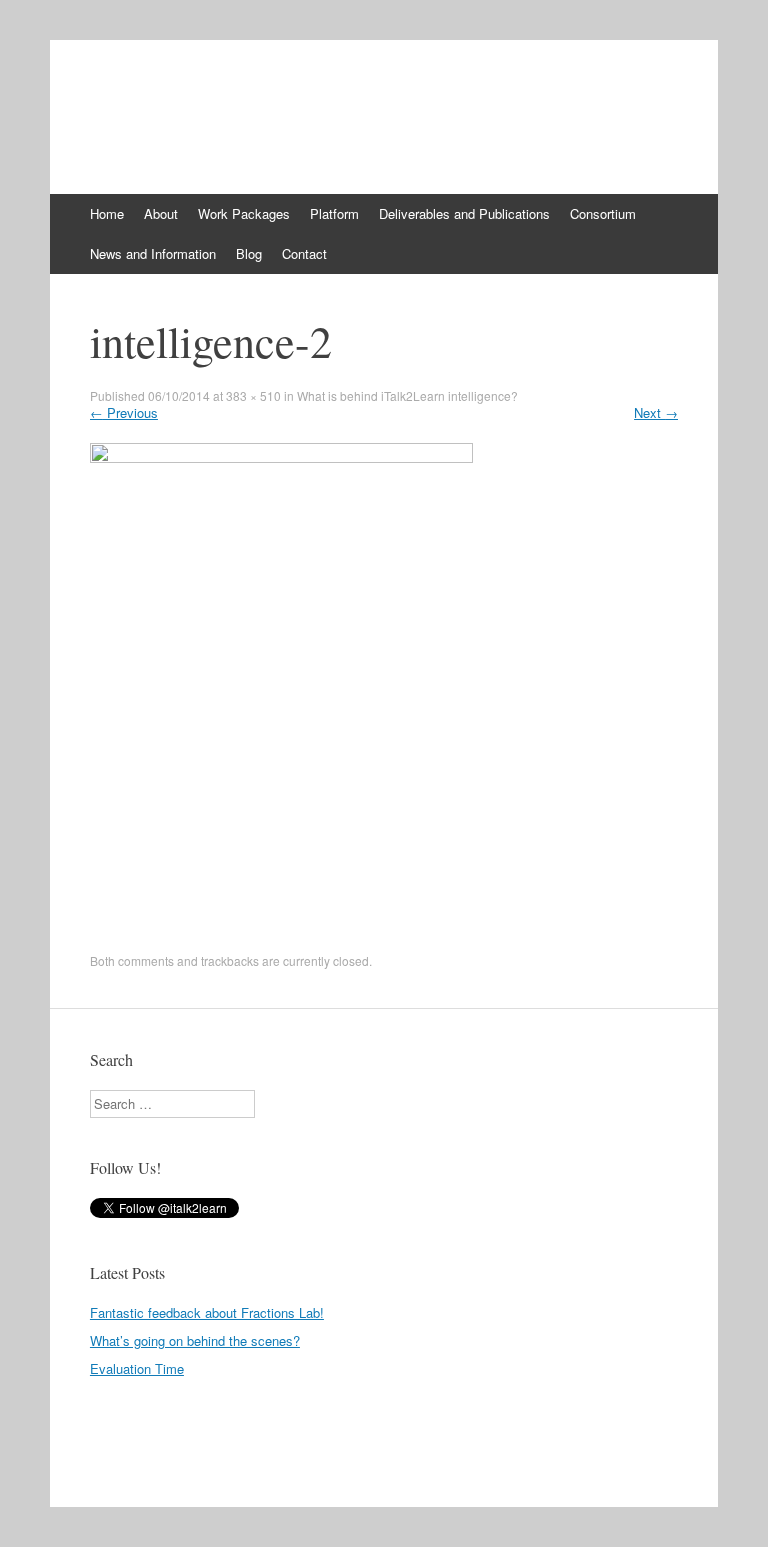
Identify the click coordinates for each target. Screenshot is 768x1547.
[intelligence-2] (281, 457)
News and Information (153, 253)
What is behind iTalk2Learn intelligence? (407, 395)
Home (107, 213)
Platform (334, 213)
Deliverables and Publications (464, 213)
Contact (304, 253)
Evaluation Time (137, 1368)
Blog (249, 253)
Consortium (603, 213)
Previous (124, 412)
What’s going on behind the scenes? (195, 1340)
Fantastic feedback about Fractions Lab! (207, 1312)
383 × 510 (253, 395)
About (161, 213)
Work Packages (244, 213)
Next (656, 412)
